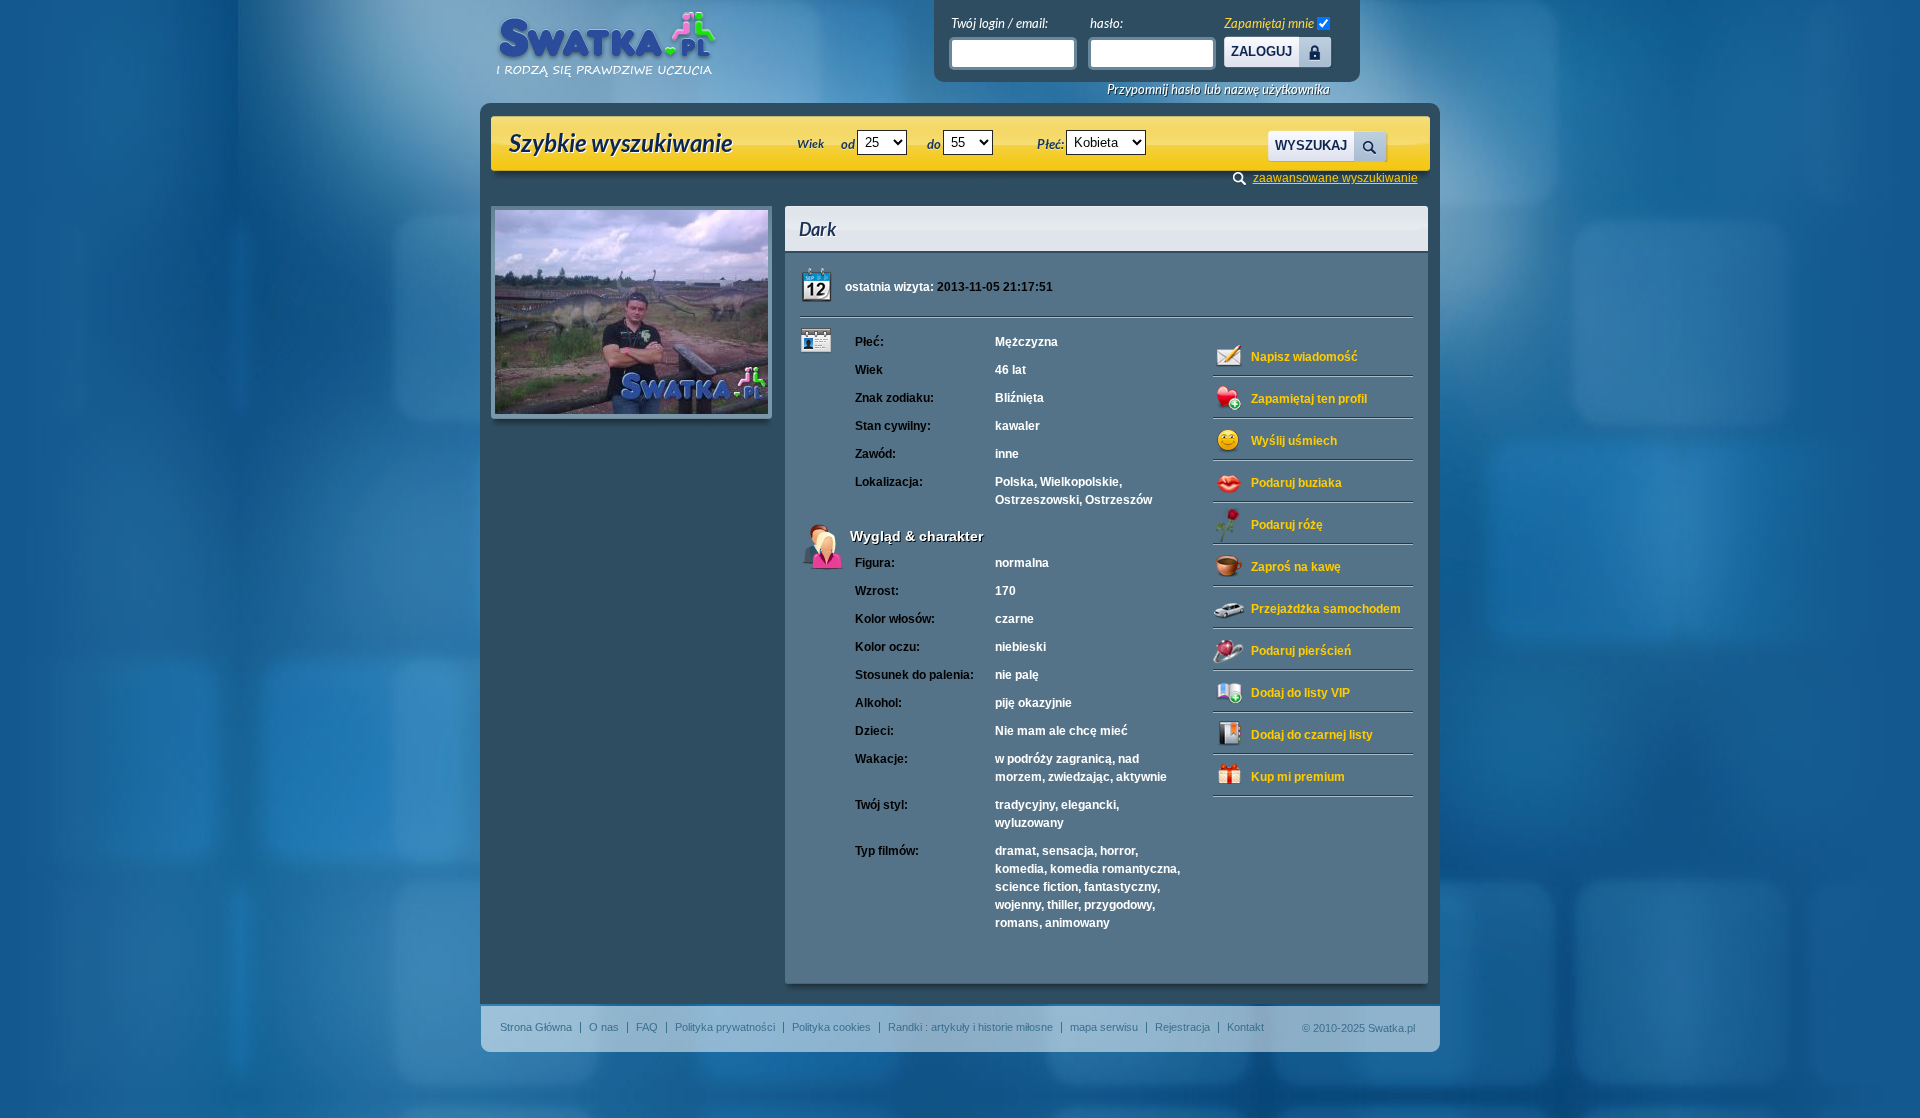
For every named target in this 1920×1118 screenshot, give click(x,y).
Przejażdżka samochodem (1326, 609)
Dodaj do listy (1300, 693)
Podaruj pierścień (1301, 651)
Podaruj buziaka (1296, 483)
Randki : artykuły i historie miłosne (970, 1027)
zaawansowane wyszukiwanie (1335, 178)
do (934, 144)
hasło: (1106, 23)
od (848, 144)
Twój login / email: (999, 23)
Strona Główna (536, 1027)
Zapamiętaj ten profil (1309, 399)
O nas (604, 1027)
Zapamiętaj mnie (1269, 23)
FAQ (647, 1027)
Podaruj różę (1287, 525)
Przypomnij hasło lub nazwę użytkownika (1218, 89)
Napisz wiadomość (1304, 357)
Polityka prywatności (725, 1027)
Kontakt (1245, 1027)
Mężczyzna (1026, 342)
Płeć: (1050, 144)
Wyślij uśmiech (1294, 441)
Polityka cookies (831, 1027)
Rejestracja (1182, 1027)
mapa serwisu (1104, 1027)
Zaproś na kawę (1296, 567)
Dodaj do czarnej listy (1312, 735)
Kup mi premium (1298, 777)
